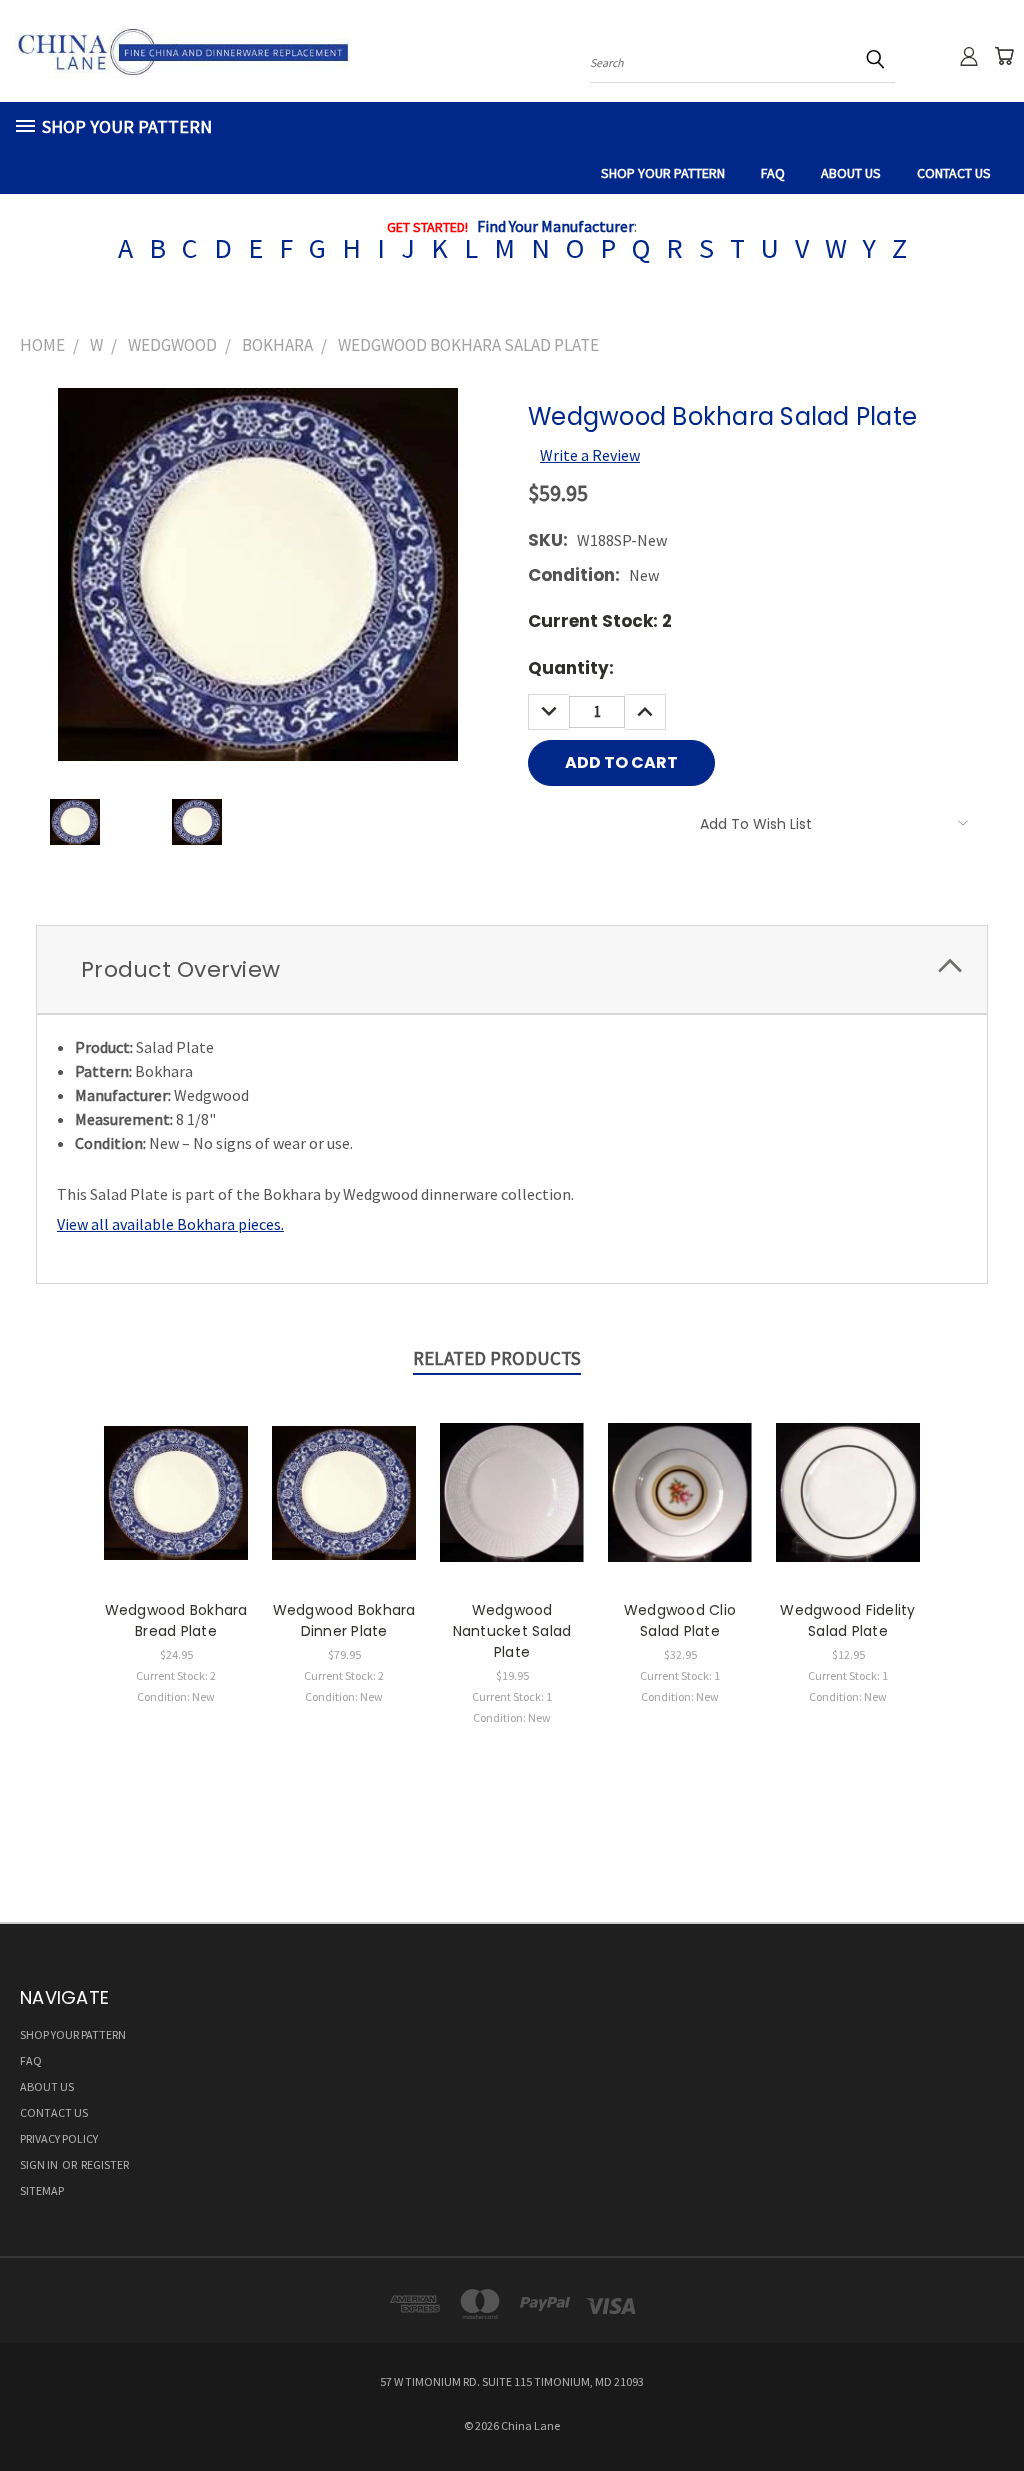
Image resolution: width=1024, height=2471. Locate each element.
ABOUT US (851, 173)
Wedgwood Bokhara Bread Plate (176, 1620)
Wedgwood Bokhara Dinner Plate (344, 1620)
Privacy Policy (59, 2138)
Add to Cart (176, 1510)
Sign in (40, 2164)
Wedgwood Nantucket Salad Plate (512, 1631)
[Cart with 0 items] (1004, 56)
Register (105, 2164)
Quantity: (571, 668)
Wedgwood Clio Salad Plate (680, 1620)
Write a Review (590, 455)
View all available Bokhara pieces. (170, 1224)
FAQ (773, 173)
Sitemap (42, 2190)
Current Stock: (600, 621)
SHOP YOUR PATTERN (663, 173)
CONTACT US (954, 173)
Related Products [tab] (497, 1358)
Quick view (176, 1469)
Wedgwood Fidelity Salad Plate (847, 1620)
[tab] (512, 969)
